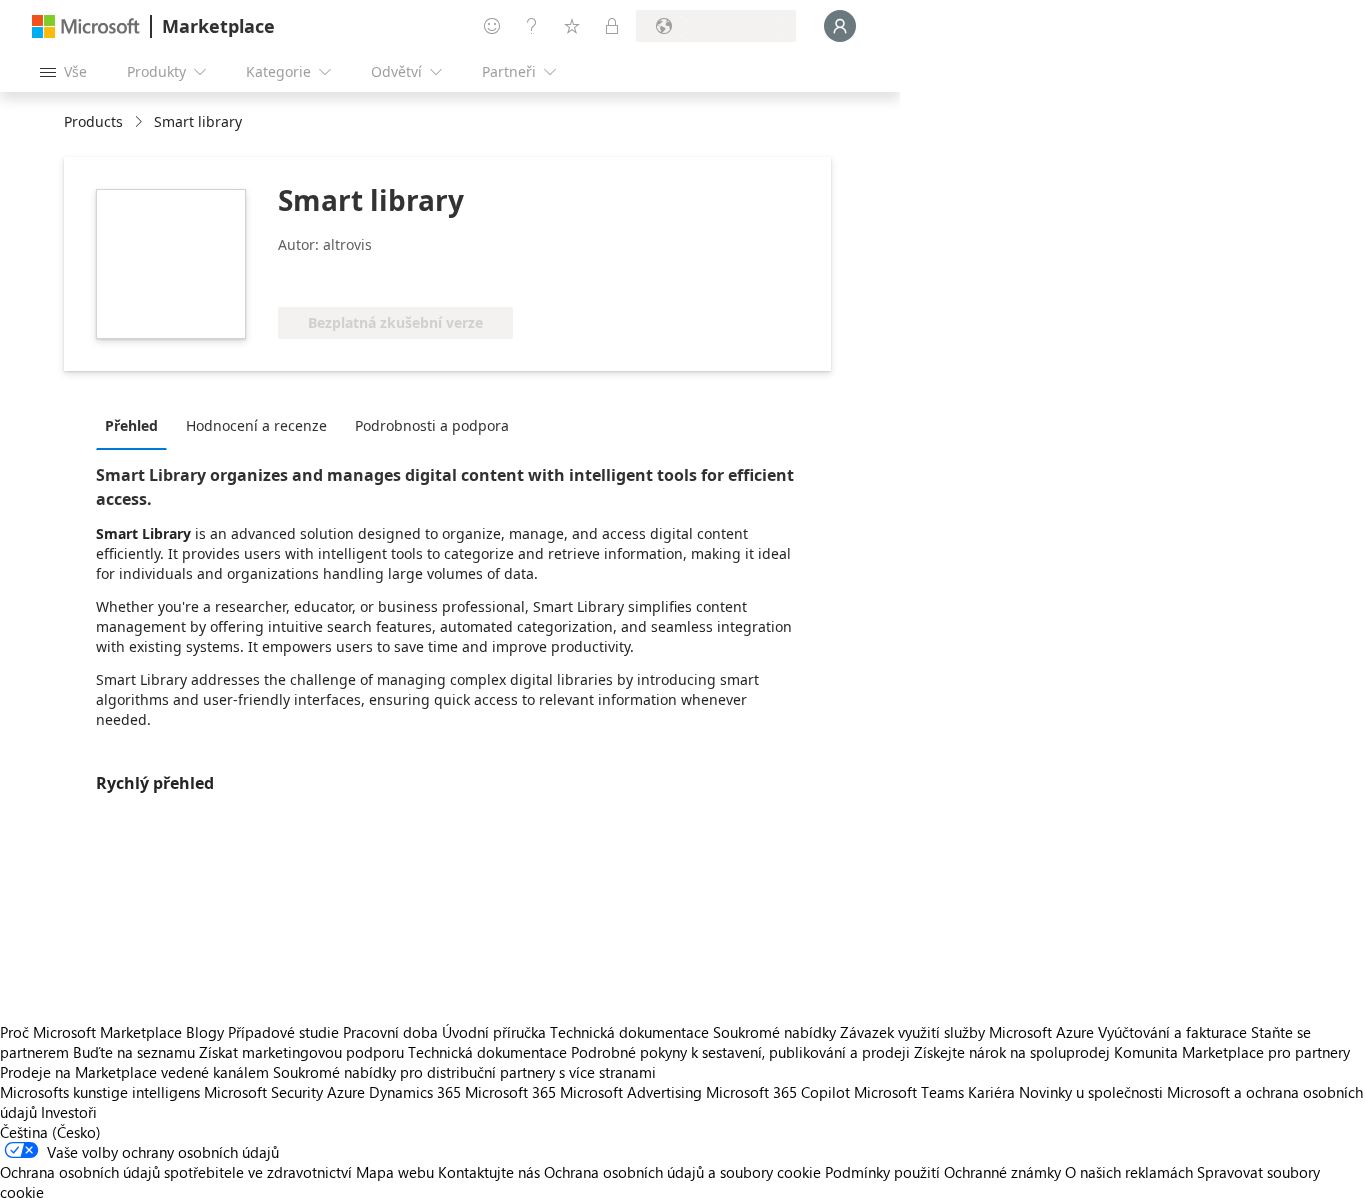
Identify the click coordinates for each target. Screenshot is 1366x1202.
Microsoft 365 (510, 1092)
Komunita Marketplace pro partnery (1232, 1052)
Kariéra (991, 1092)
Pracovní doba (390, 1032)
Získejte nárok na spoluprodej (1012, 1052)
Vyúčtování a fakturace (1172, 1032)
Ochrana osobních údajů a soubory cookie (682, 1172)
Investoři (69, 1112)
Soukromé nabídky (774, 1032)
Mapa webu (395, 1172)
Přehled (131, 425)
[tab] (136, 425)
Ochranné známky (1002, 1172)
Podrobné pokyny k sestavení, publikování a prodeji (740, 1052)
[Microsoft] (86, 26)
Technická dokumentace (629, 1032)
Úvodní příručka (494, 1032)
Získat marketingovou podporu (301, 1052)
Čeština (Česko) (50, 1132)
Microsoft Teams (909, 1092)
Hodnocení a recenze (256, 425)
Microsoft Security (263, 1092)
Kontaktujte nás (489, 1172)
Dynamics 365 (415, 1092)
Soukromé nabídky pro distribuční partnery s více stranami (464, 1072)
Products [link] (93, 121)
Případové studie (283, 1032)
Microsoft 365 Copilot (778, 1092)
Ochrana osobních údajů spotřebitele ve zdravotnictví (176, 1172)
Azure (346, 1092)
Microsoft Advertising (631, 1092)
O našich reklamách (1129, 1172)
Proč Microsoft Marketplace (91, 1032)
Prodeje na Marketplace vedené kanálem (134, 1072)
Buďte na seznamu (134, 1052)
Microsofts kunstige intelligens (100, 1092)
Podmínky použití (882, 1172)
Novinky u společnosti (1091, 1092)
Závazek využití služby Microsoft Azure (969, 1032)
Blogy (205, 1032)
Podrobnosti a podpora (432, 425)
